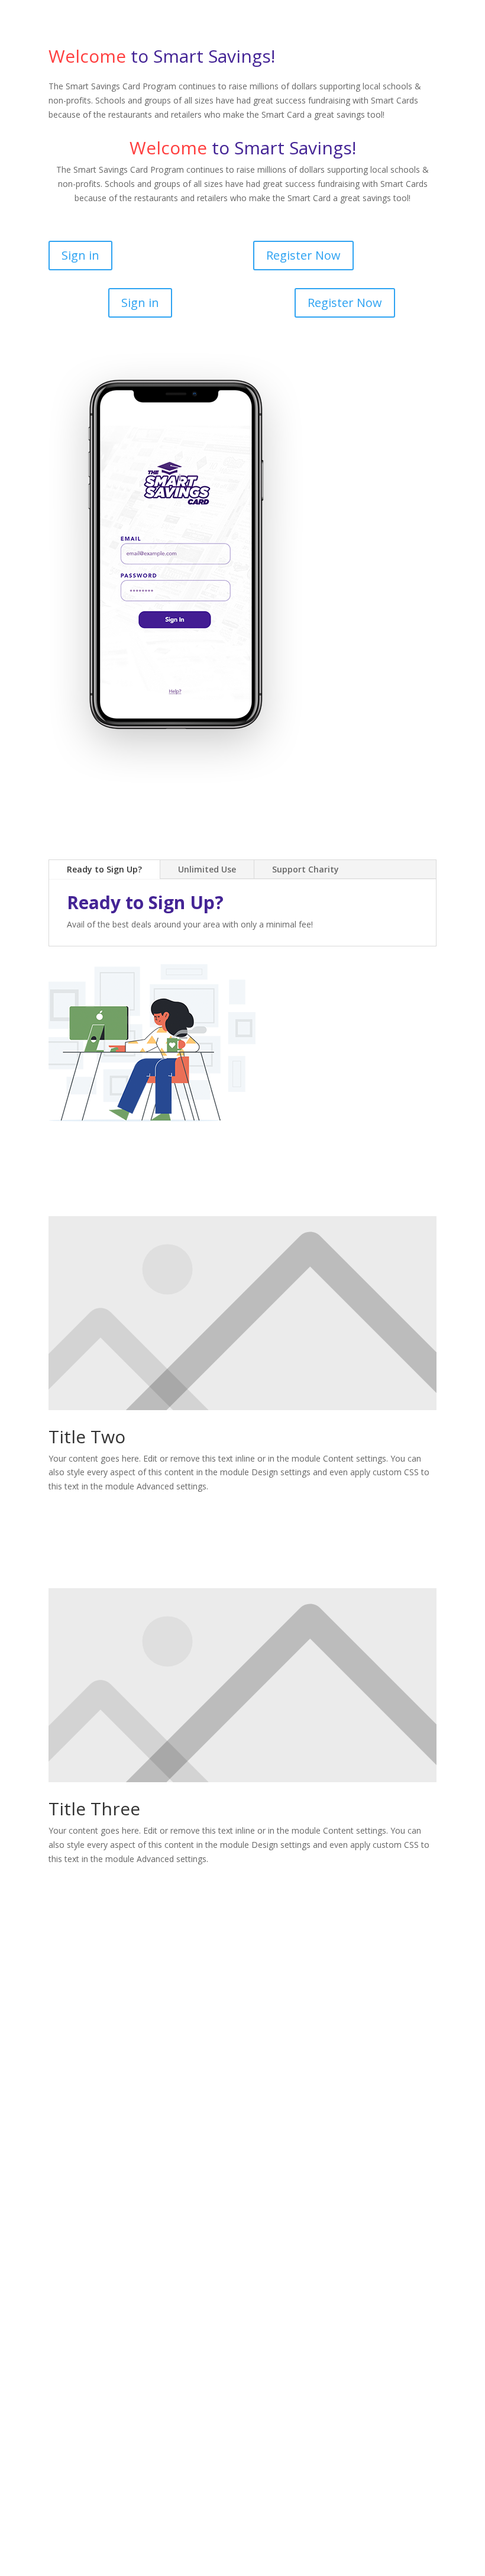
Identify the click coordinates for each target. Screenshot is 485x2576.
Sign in (80, 255)
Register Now (303, 255)
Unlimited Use (207, 869)
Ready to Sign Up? (104, 869)
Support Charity (305, 869)
